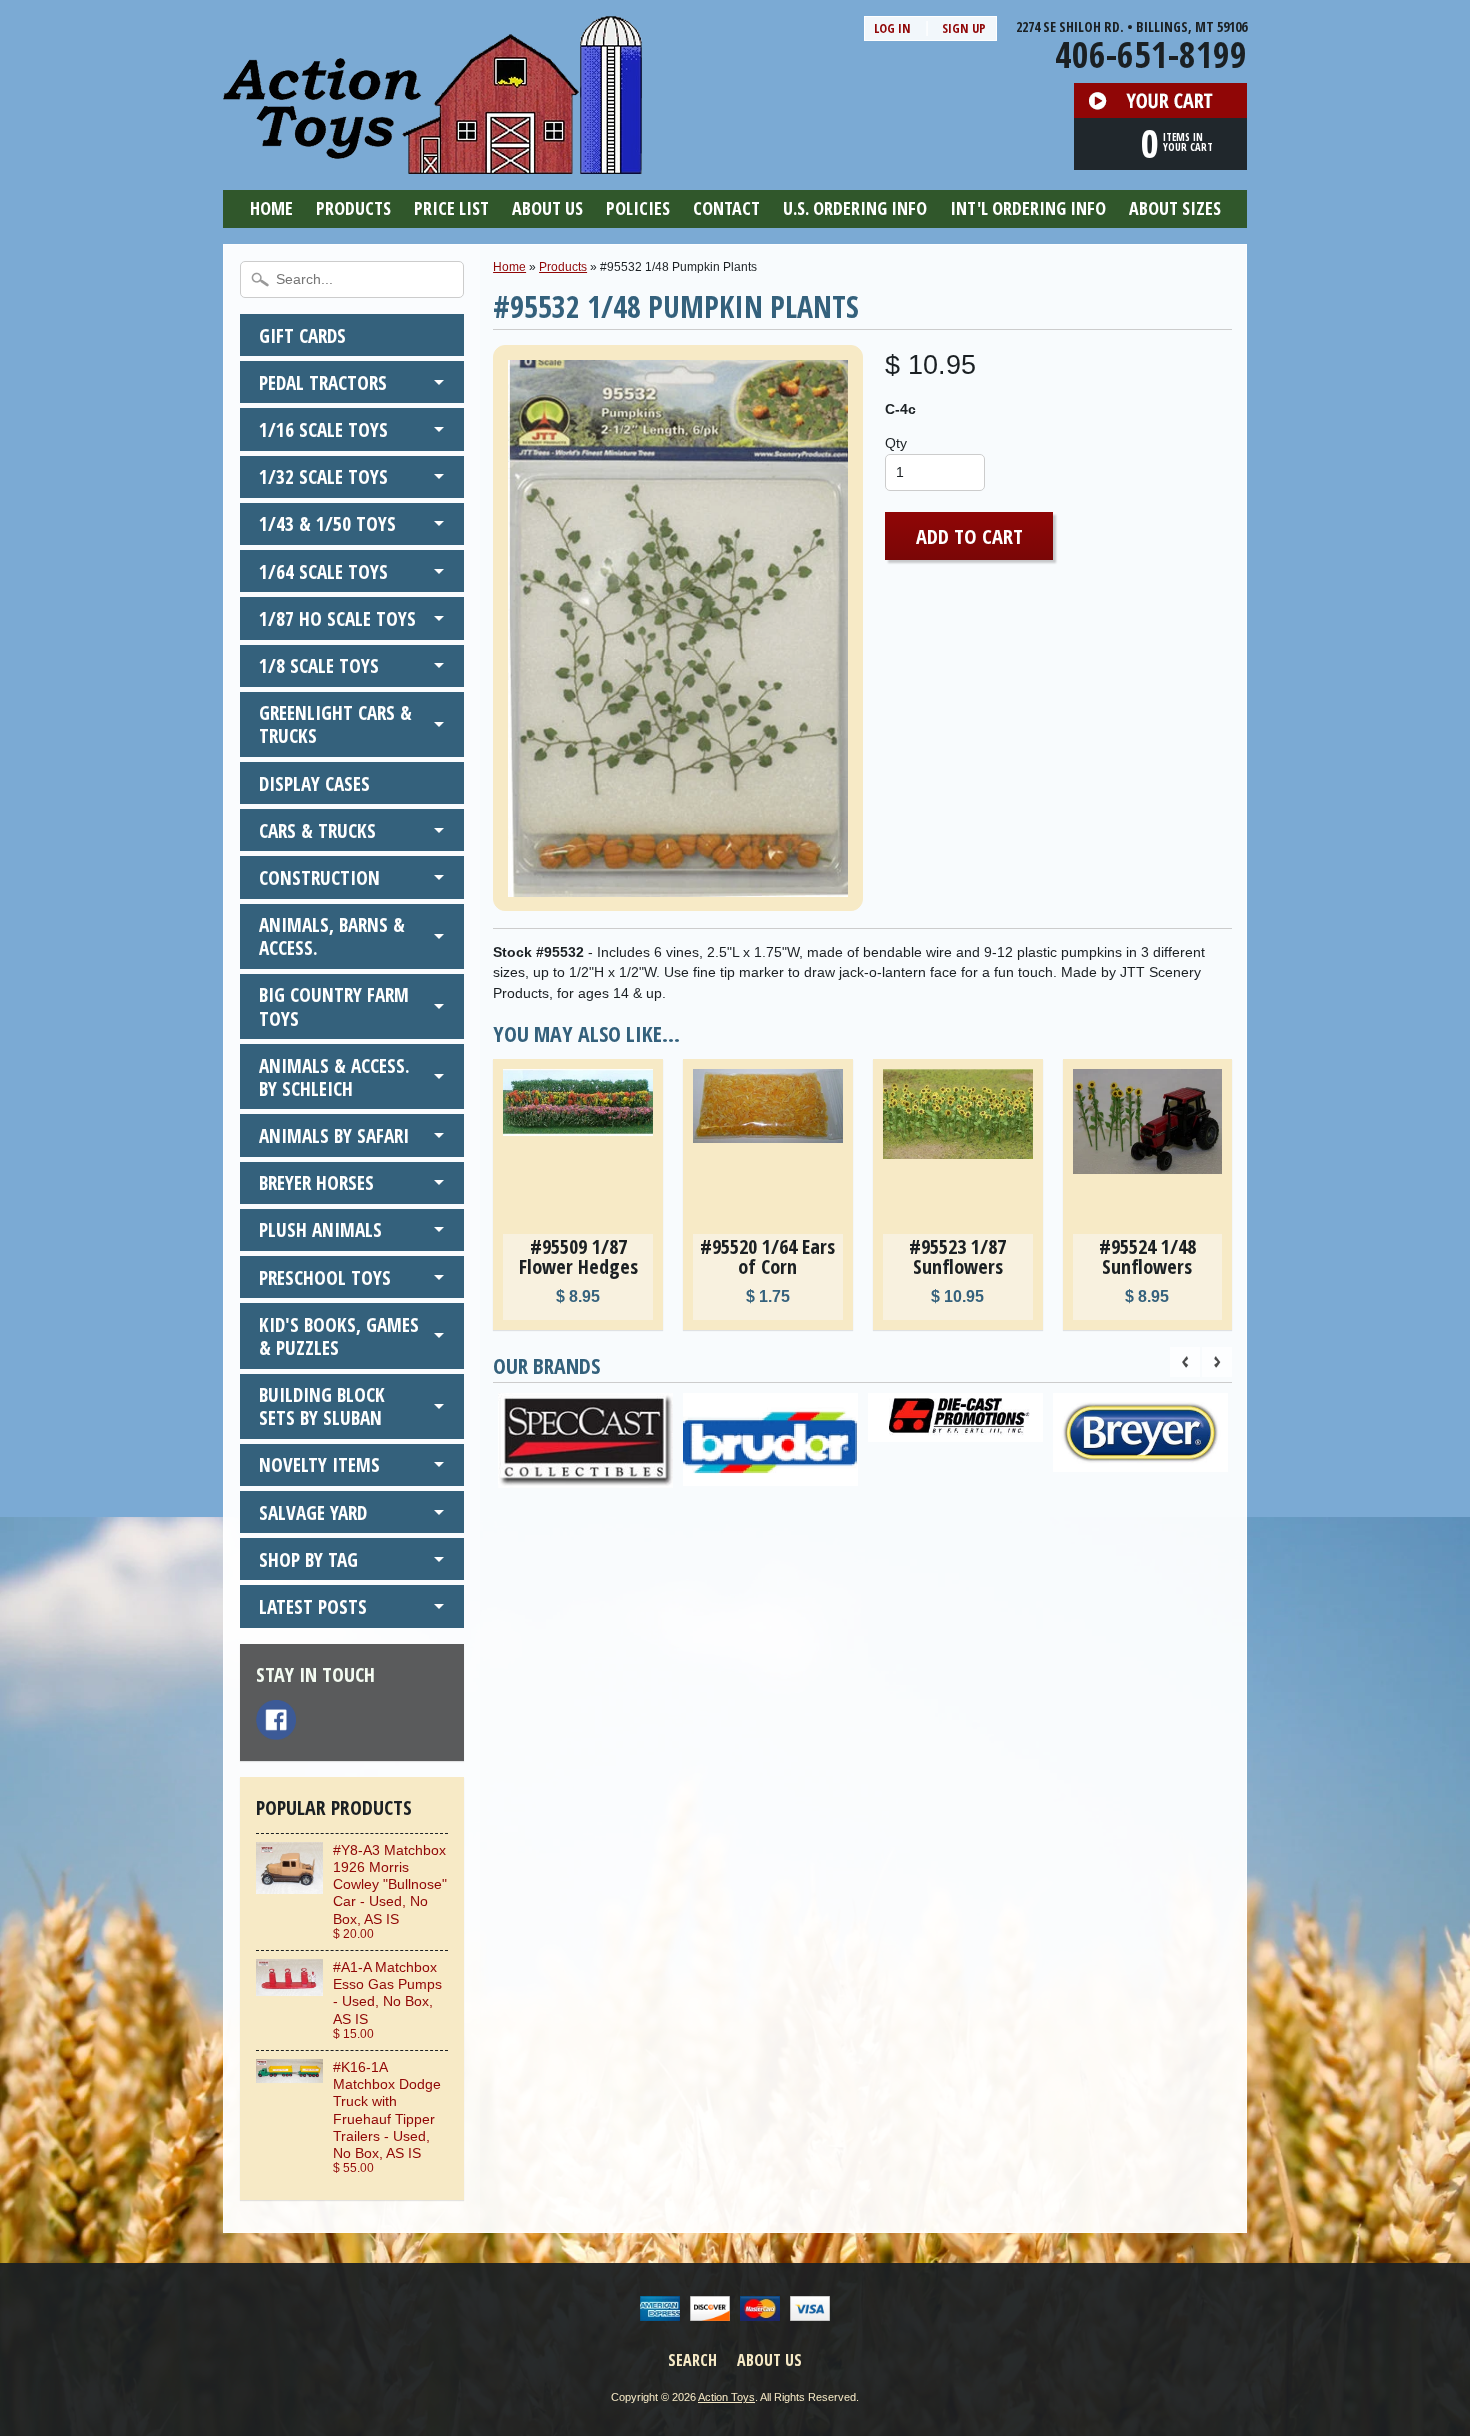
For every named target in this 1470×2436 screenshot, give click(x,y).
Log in (892, 28)
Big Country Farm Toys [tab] (334, 1006)
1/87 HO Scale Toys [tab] (337, 618)
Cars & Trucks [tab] (317, 830)
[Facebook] (276, 1720)
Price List (451, 208)
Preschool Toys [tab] (325, 1277)
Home (271, 208)
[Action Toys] (432, 161)
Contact (726, 208)
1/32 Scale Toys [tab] (323, 476)
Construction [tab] (319, 877)
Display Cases (314, 783)
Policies (638, 208)
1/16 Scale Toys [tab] (323, 429)
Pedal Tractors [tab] (323, 382)
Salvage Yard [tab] (313, 1512)
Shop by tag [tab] (308, 1559)
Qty (896, 443)
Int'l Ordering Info (1028, 208)
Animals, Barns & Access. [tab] (332, 936)
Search (692, 2360)
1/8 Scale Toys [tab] (319, 665)
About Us (547, 208)
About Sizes (1175, 208)
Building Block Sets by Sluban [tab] (322, 1406)
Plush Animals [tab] (320, 1229)
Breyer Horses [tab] (316, 1182)
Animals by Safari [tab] (334, 1135)
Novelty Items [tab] (319, 1464)
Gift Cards (302, 335)
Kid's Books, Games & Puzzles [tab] (339, 1336)
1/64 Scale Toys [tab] (323, 571)
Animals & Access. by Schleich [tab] (334, 1077)
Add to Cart (969, 536)
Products (353, 208)
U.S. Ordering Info (855, 208)
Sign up (964, 28)
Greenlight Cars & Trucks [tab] (335, 724)
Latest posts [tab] (313, 1606)
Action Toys (726, 2397)
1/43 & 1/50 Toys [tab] (327, 523)
